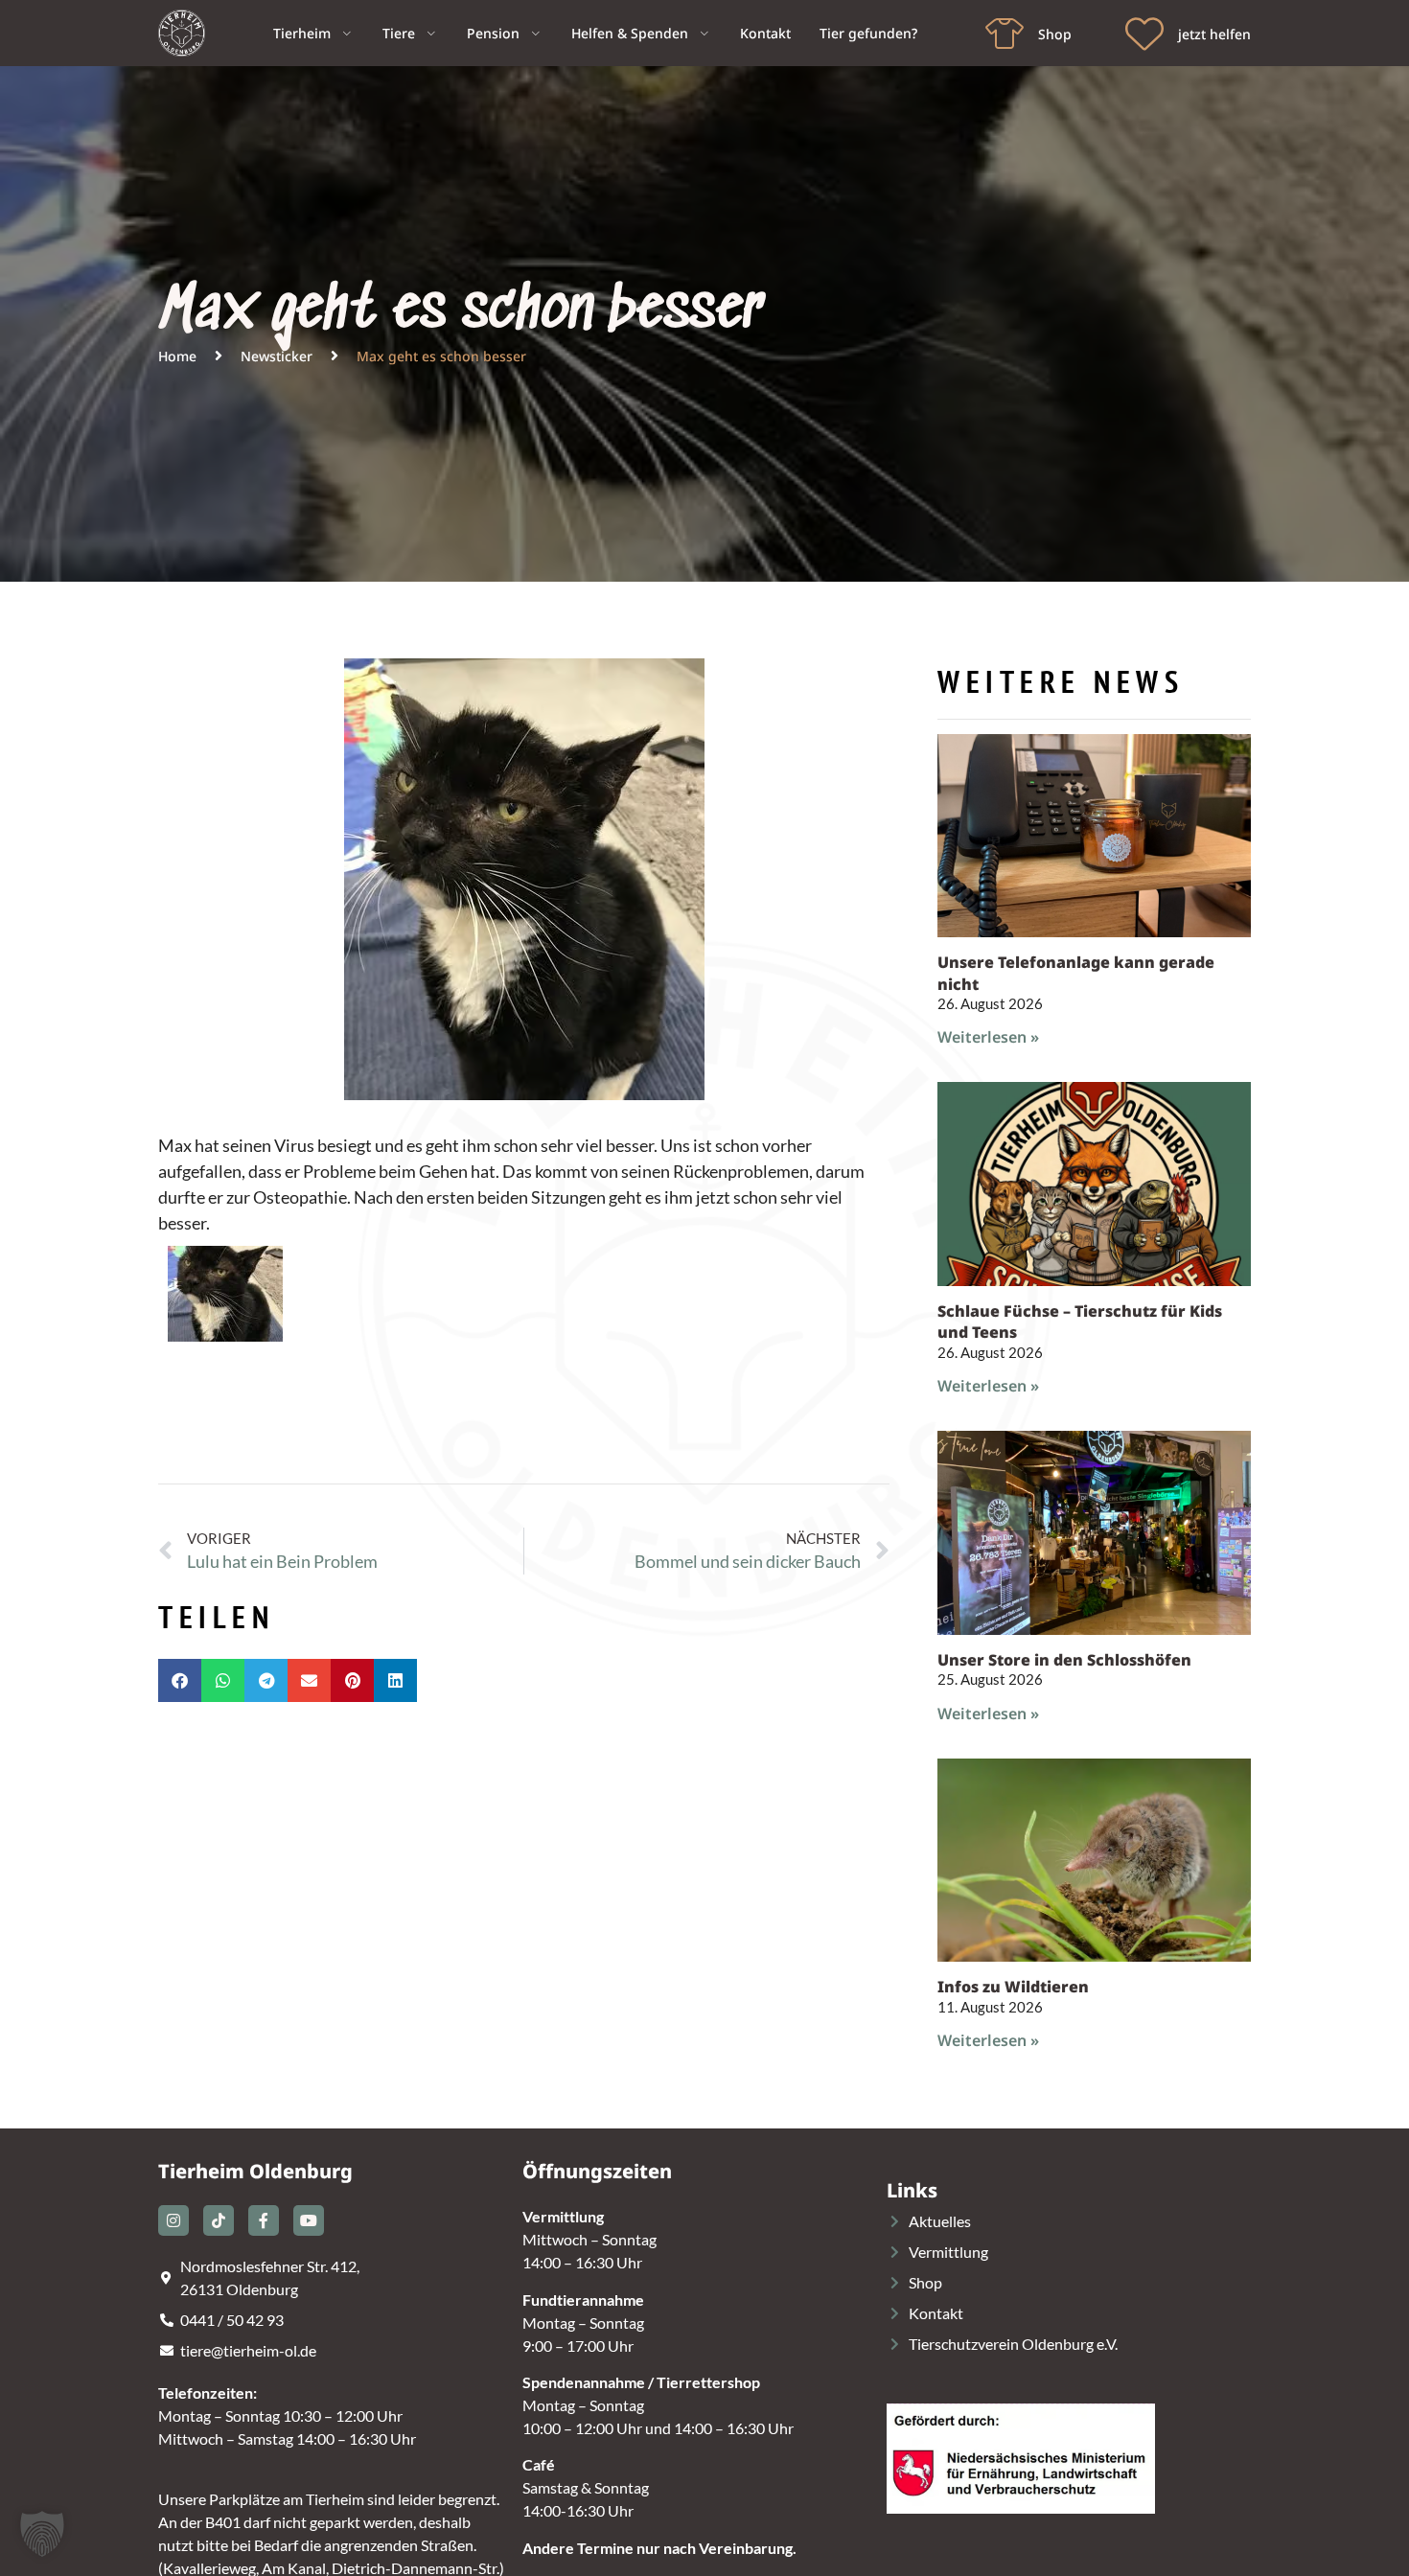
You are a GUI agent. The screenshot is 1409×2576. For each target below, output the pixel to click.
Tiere (399, 33)
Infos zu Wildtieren (1013, 1987)
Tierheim (302, 33)
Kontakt (765, 33)
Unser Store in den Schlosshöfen (1064, 1660)
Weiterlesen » (988, 1037)
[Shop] (1005, 34)
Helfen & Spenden (630, 33)
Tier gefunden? (868, 33)
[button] (180, 1680)
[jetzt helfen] (1144, 34)
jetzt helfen (1214, 34)
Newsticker (277, 356)
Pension (493, 33)
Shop (1055, 34)
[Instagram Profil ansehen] (173, 2220)
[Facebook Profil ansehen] (264, 2220)
